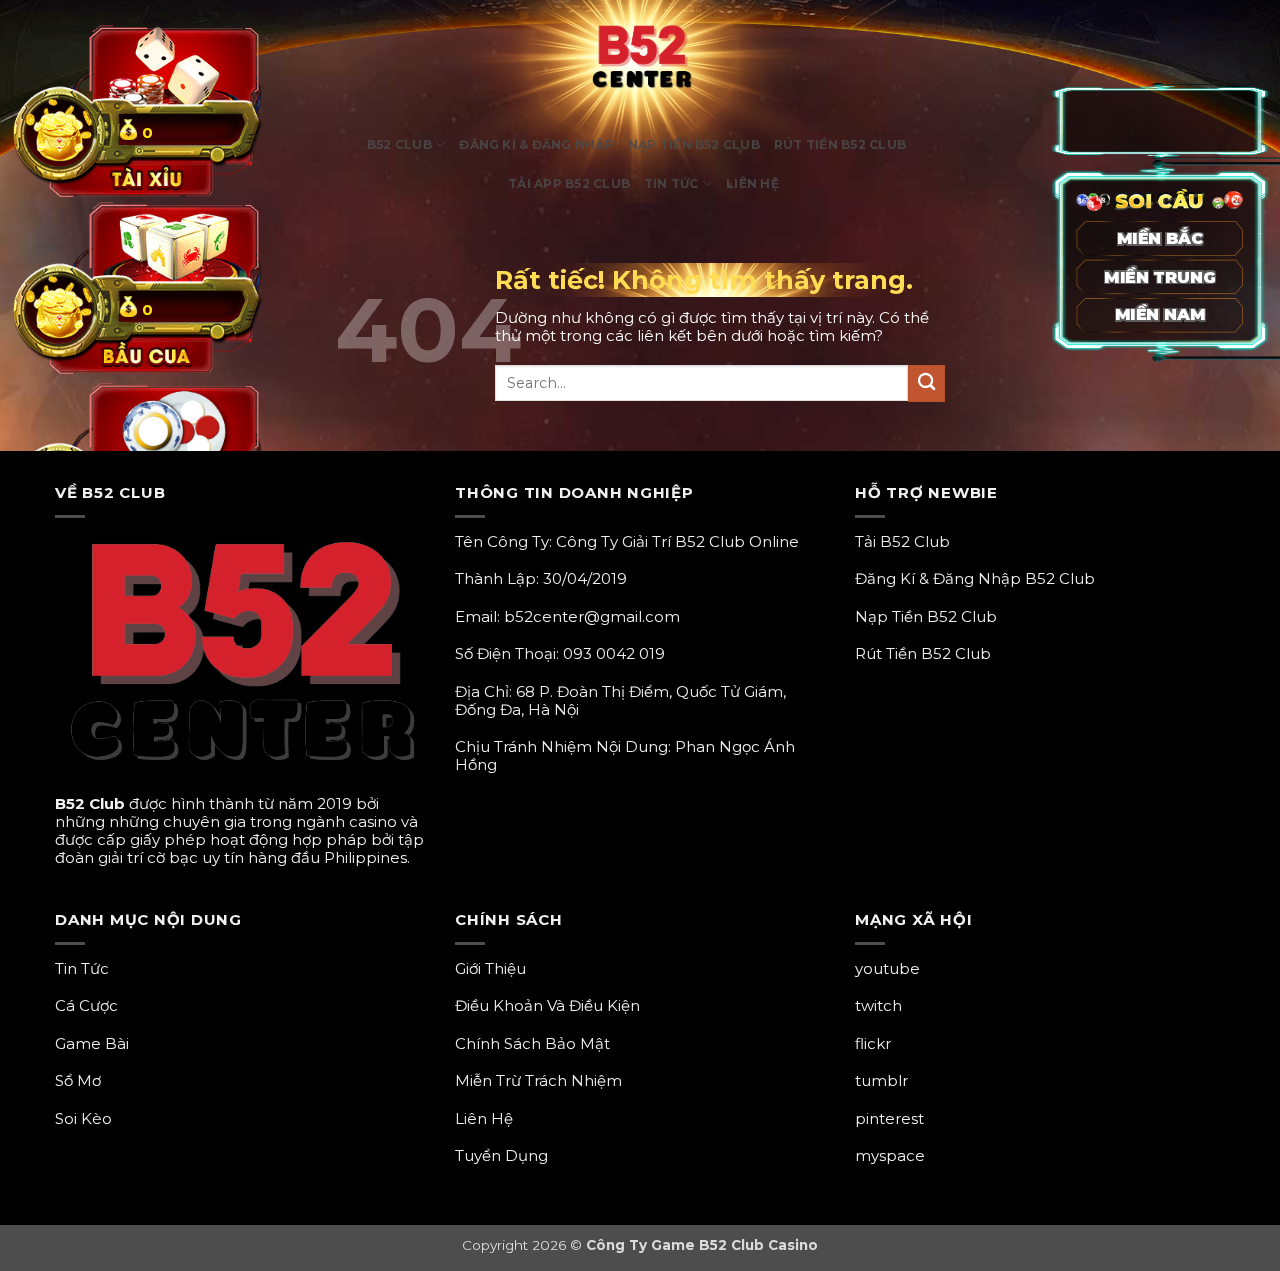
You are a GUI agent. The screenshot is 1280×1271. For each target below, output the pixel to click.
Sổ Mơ (78, 1080)
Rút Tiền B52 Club (840, 144)
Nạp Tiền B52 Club (694, 144)
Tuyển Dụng (501, 1155)
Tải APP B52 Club (569, 183)
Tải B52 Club (902, 541)
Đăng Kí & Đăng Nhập (536, 144)
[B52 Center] (640, 62)
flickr (873, 1043)
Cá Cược (86, 1005)
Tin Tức (671, 183)
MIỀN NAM (1160, 315)
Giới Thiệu (490, 968)
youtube (887, 968)
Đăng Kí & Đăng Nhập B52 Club (975, 578)
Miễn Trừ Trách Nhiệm (538, 1080)
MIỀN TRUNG (1159, 276)
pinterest (889, 1118)
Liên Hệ (752, 183)
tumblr (881, 1080)
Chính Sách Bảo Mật (532, 1043)
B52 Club (399, 144)
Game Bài (92, 1043)
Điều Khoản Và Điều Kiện (547, 1005)
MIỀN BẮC (1160, 238)
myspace (890, 1155)
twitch (878, 1005)
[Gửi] (926, 383)
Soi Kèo (83, 1118)
